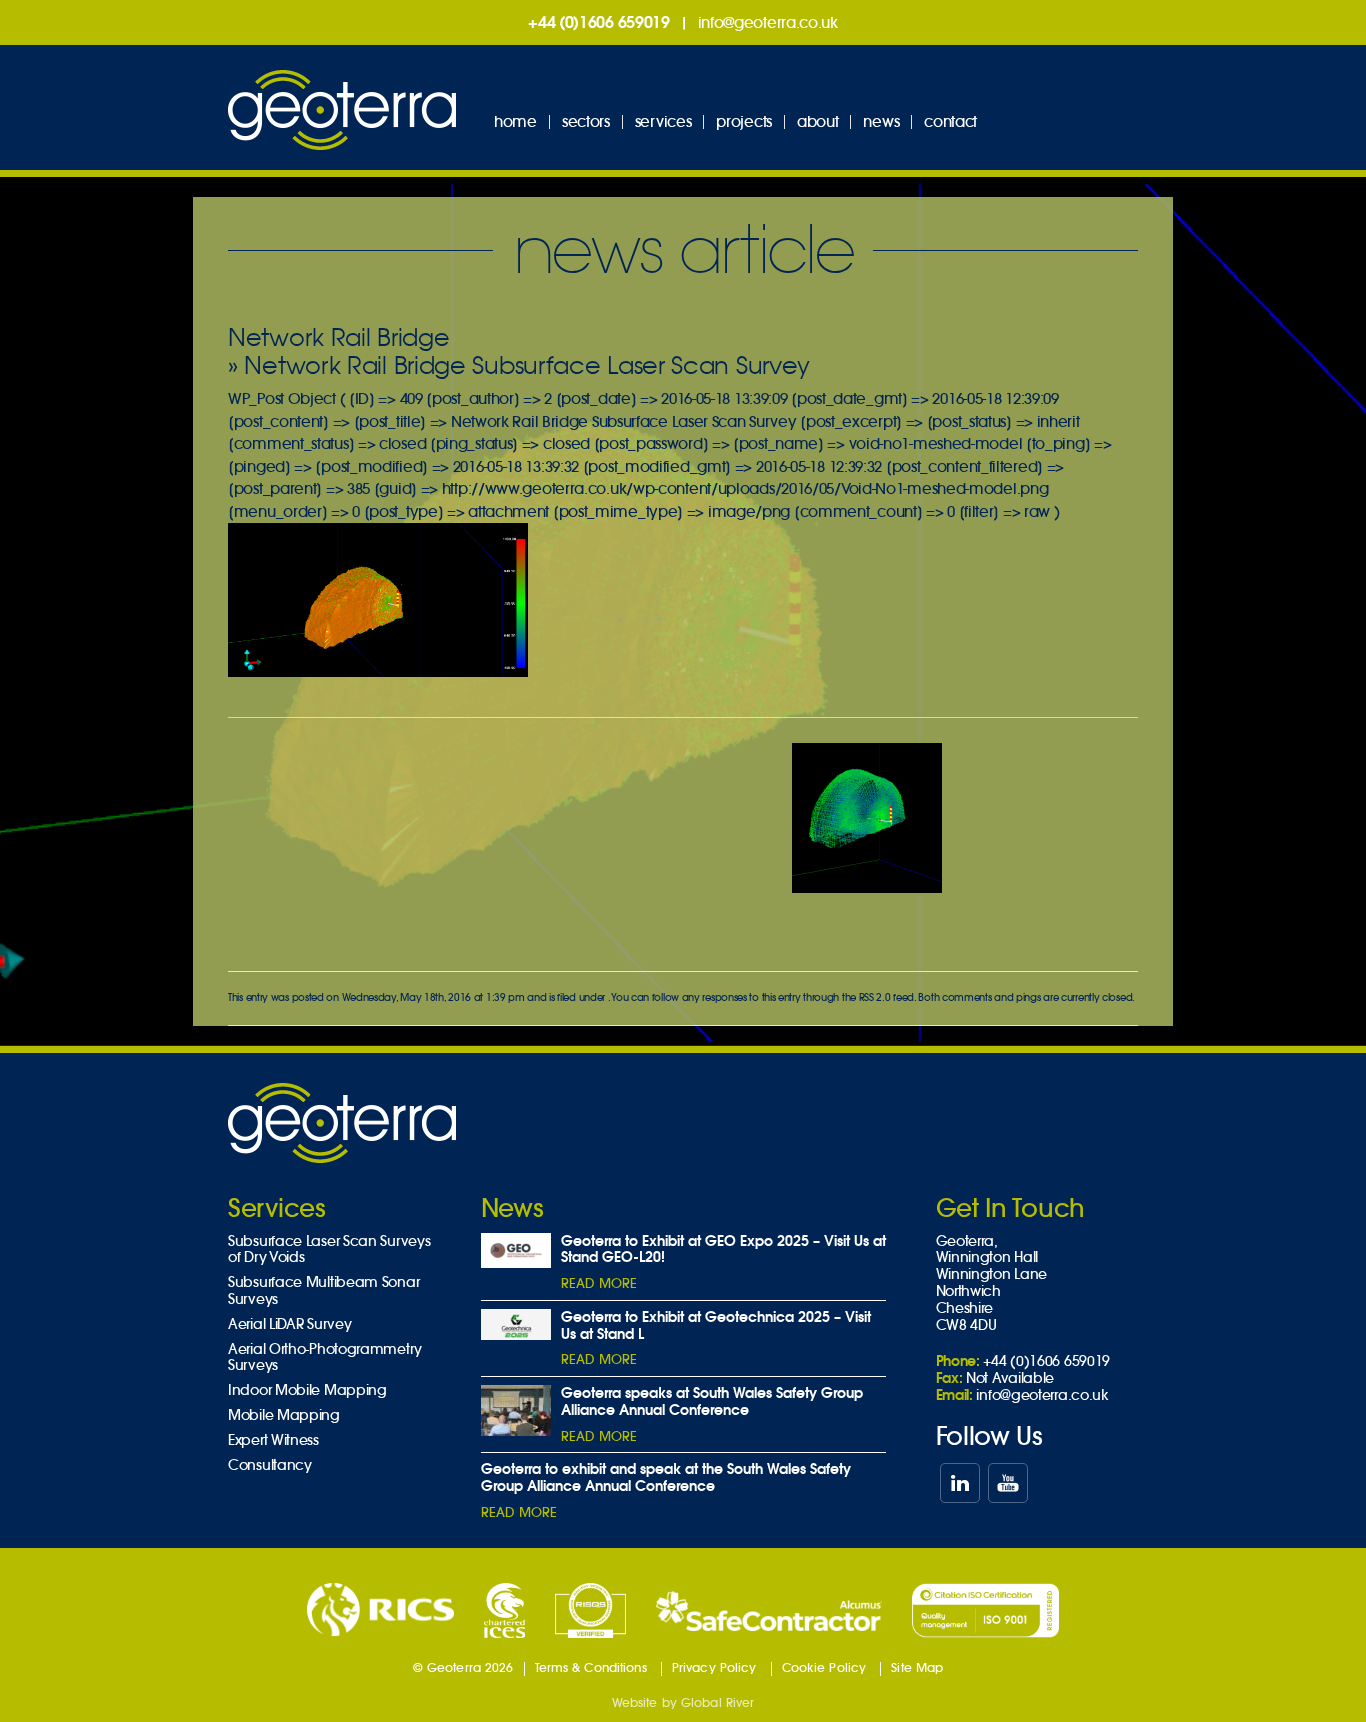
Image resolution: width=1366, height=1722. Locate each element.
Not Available (1010, 1378)
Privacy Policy (714, 1667)
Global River (717, 1702)
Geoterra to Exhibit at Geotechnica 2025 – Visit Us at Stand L (716, 1325)
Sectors (586, 121)
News (881, 121)
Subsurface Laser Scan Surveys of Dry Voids (329, 1250)
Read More (599, 1283)
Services (663, 121)
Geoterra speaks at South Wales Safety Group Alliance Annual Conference (712, 1401)
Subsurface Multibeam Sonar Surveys (323, 1291)
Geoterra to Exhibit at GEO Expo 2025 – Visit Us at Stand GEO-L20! (723, 1249)
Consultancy (270, 1465)
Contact (950, 121)
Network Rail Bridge (338, 337)
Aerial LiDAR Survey (289, 1324)
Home (515, 121)
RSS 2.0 (875, 997)
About (818, 121)
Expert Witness (273, 1440)
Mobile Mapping (284, 1415)
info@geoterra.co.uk (768, 22)
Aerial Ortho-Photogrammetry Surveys (325, 1358)
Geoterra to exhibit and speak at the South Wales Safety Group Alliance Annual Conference (666, 1477)
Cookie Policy (824, 1667)
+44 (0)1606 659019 (599, 22)
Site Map (917, 1667)
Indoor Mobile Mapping (307, 1390)
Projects (744, 121)
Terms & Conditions (591, 1667)
